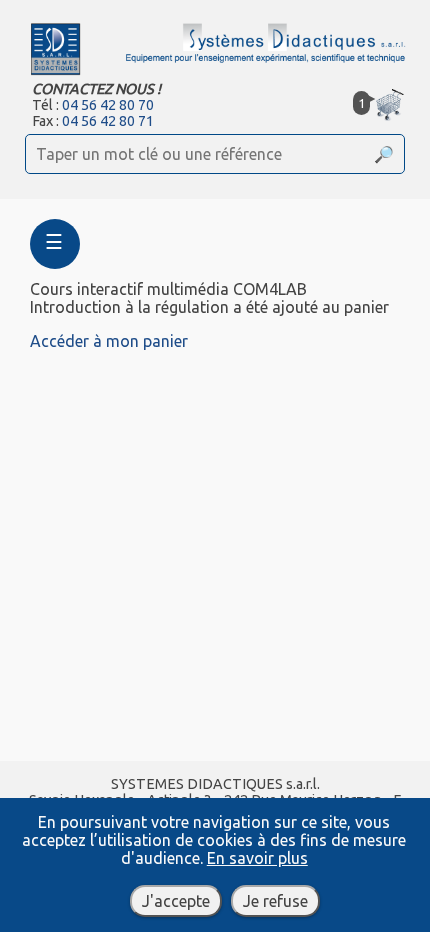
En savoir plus (257, 858)
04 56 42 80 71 (108, 121)
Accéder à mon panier (109, 341)
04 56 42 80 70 (108, 105)
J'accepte (176, 901)
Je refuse (275, 901)
